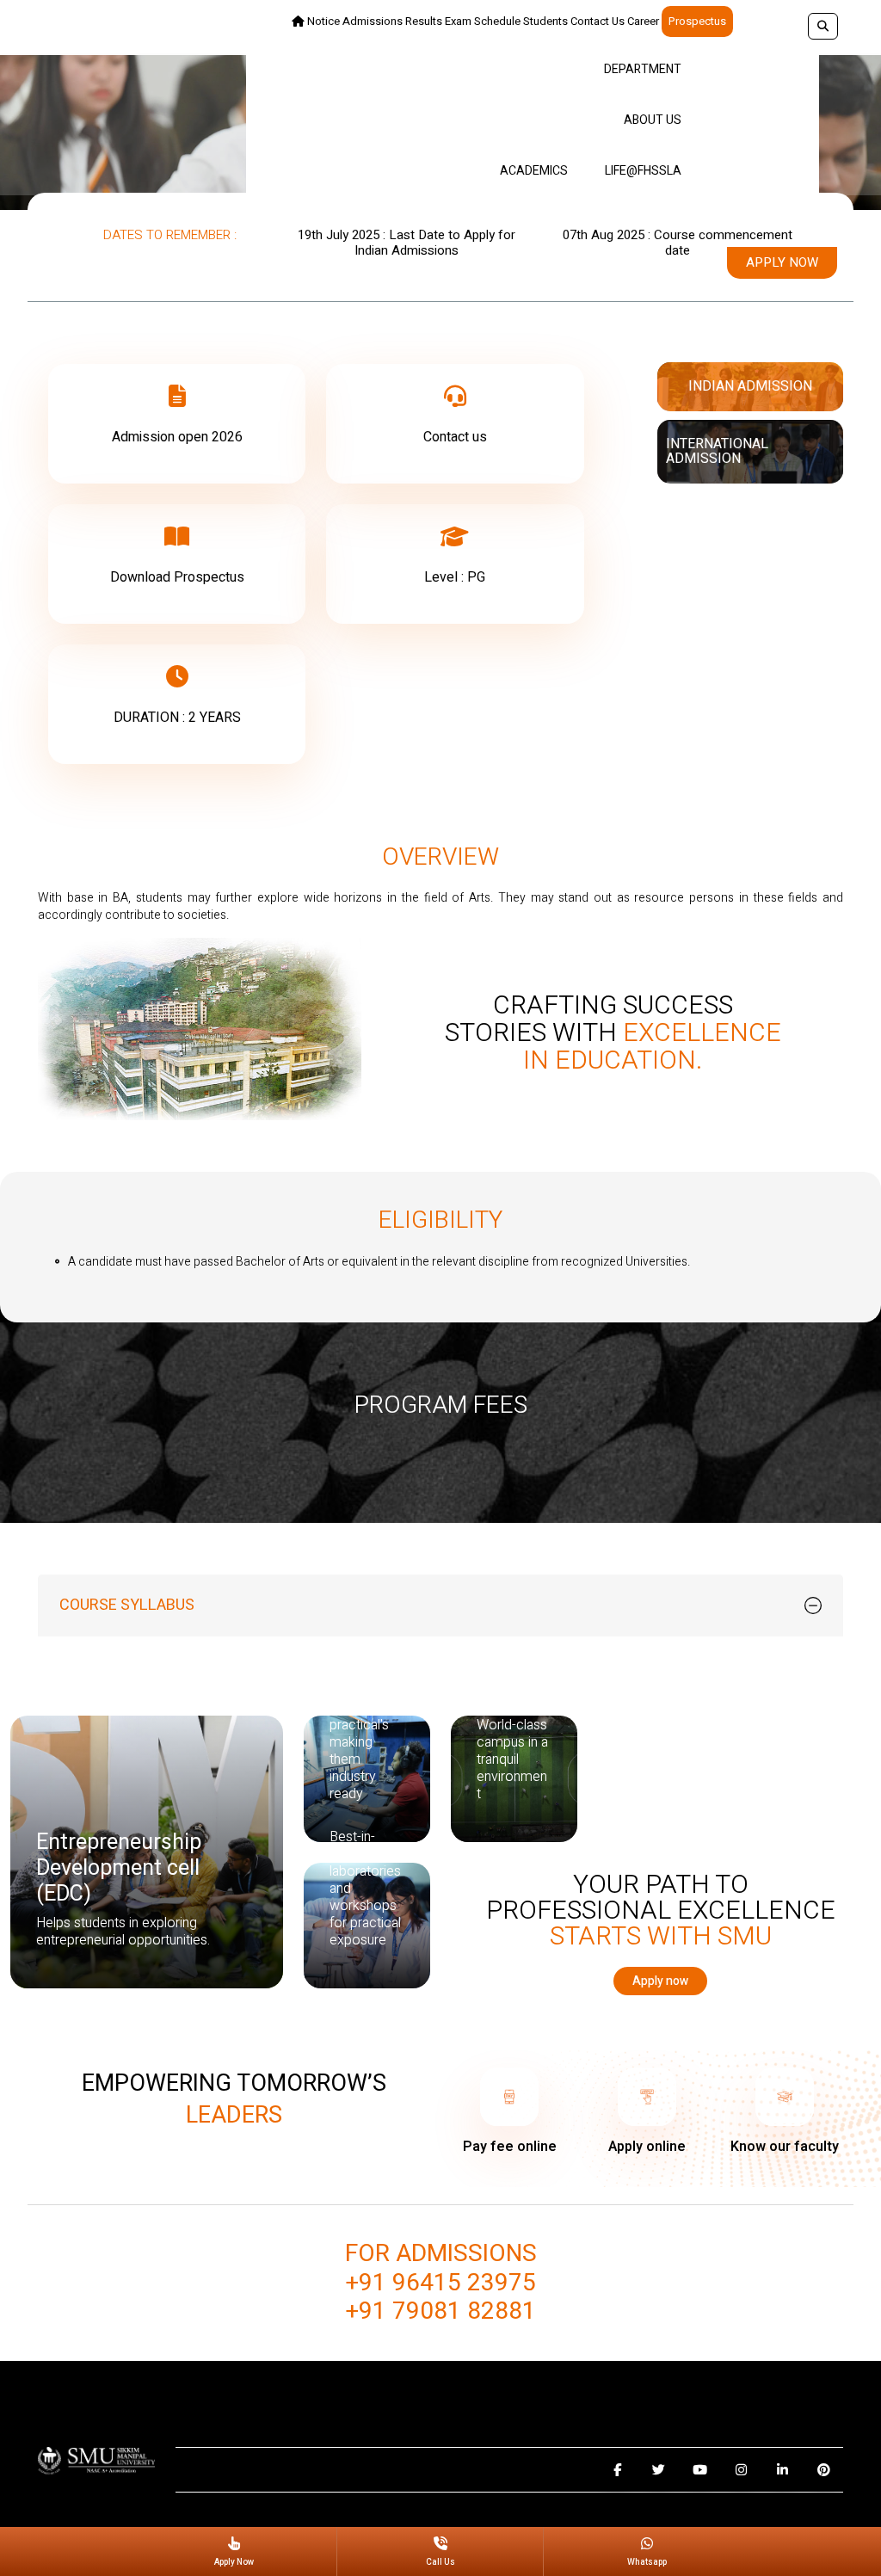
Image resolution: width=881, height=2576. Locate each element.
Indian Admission (750, 386)
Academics (534, 171)
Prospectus (697, 21)
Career (643, 21)
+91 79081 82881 (441, 2312)
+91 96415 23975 (441, 2283)
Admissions (373, 21)
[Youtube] (700, 2470)
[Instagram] (741, 2470)
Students (545, 21)
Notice (323, 21)
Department (643, 69)
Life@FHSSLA (643, 171)
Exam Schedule (483, 21)
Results (424, 21)
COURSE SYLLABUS (127, 1605)
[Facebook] (617, 2470)
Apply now (782, 262)
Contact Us (598, 21)
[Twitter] (659, 2470)
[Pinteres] (824, 2470)
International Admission (717, 451)
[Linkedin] (782, 2470)
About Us (653, 120)
